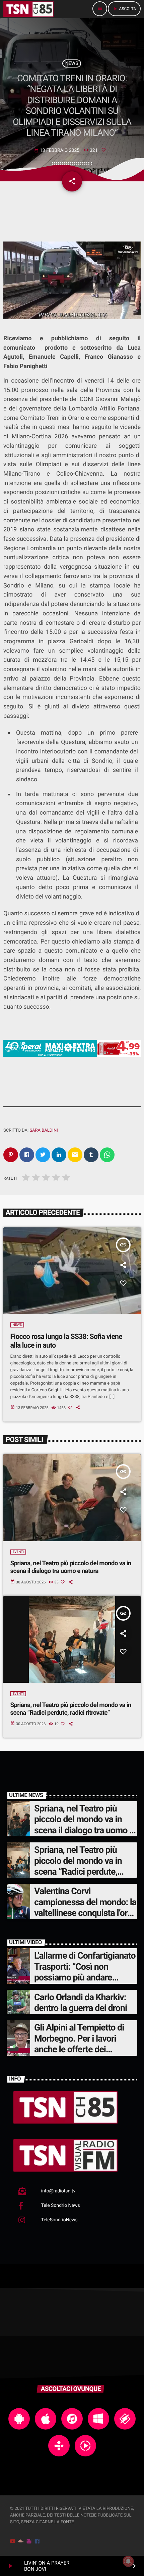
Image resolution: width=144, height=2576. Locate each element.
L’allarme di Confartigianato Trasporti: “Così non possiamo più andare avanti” (85, 1972)
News (72, 63)
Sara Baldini (44, 1130)
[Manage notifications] (128, 2561)
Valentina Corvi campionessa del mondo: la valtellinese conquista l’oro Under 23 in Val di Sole (85, 1907)
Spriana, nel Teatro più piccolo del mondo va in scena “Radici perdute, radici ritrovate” (71, 1709)
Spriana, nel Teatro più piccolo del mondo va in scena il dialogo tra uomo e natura (71, 1567)
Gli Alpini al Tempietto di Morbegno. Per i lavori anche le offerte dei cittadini (79, 2044)
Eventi (18, 1552)
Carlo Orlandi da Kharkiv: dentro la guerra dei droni (81, 2003)
